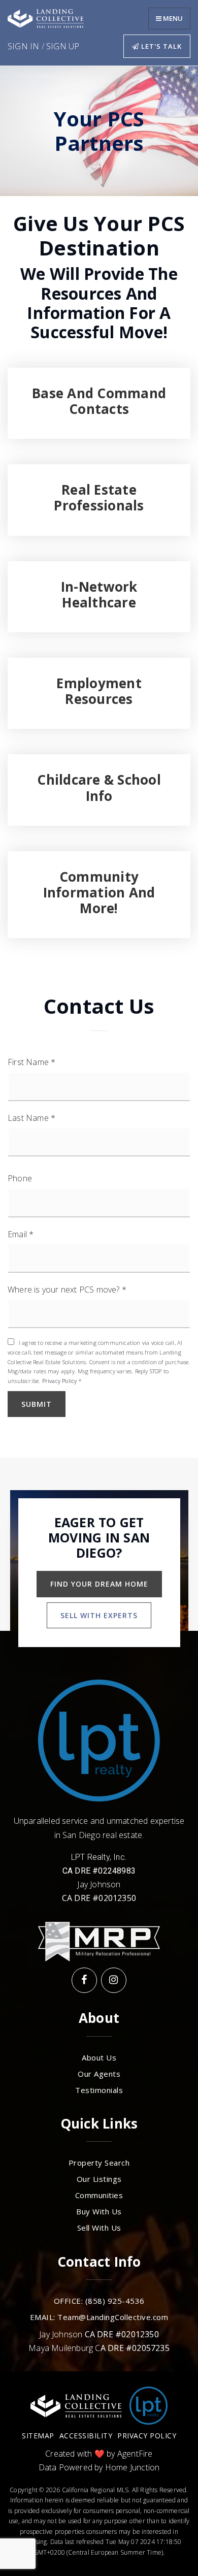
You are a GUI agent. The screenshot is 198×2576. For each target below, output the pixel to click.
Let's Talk (160, 46)
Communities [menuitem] (99, 2195)
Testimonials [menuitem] (99, 2090)
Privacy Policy (60, 1381)
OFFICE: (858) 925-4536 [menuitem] (99, 2301)
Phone (20, 1179)
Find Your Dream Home (99, 1584)
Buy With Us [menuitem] (99, 2212)
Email (21, 1234)
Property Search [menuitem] (99, 2163)
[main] (99, 762)
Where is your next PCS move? (67, 1290)
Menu (172, 18)
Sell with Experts (99, 1615)
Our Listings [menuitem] (99, 2179)
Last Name (31, 1118)
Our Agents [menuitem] (99, 2074)
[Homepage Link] (46, 18)
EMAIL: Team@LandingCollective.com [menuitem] (99, 2317)
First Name (31, 1062)
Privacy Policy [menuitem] (147, 2436)
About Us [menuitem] (99, 2058)
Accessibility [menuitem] (86, 2436)
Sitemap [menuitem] (38, 2436)
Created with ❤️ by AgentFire (99, 2454)
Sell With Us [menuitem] (99, 2228)
